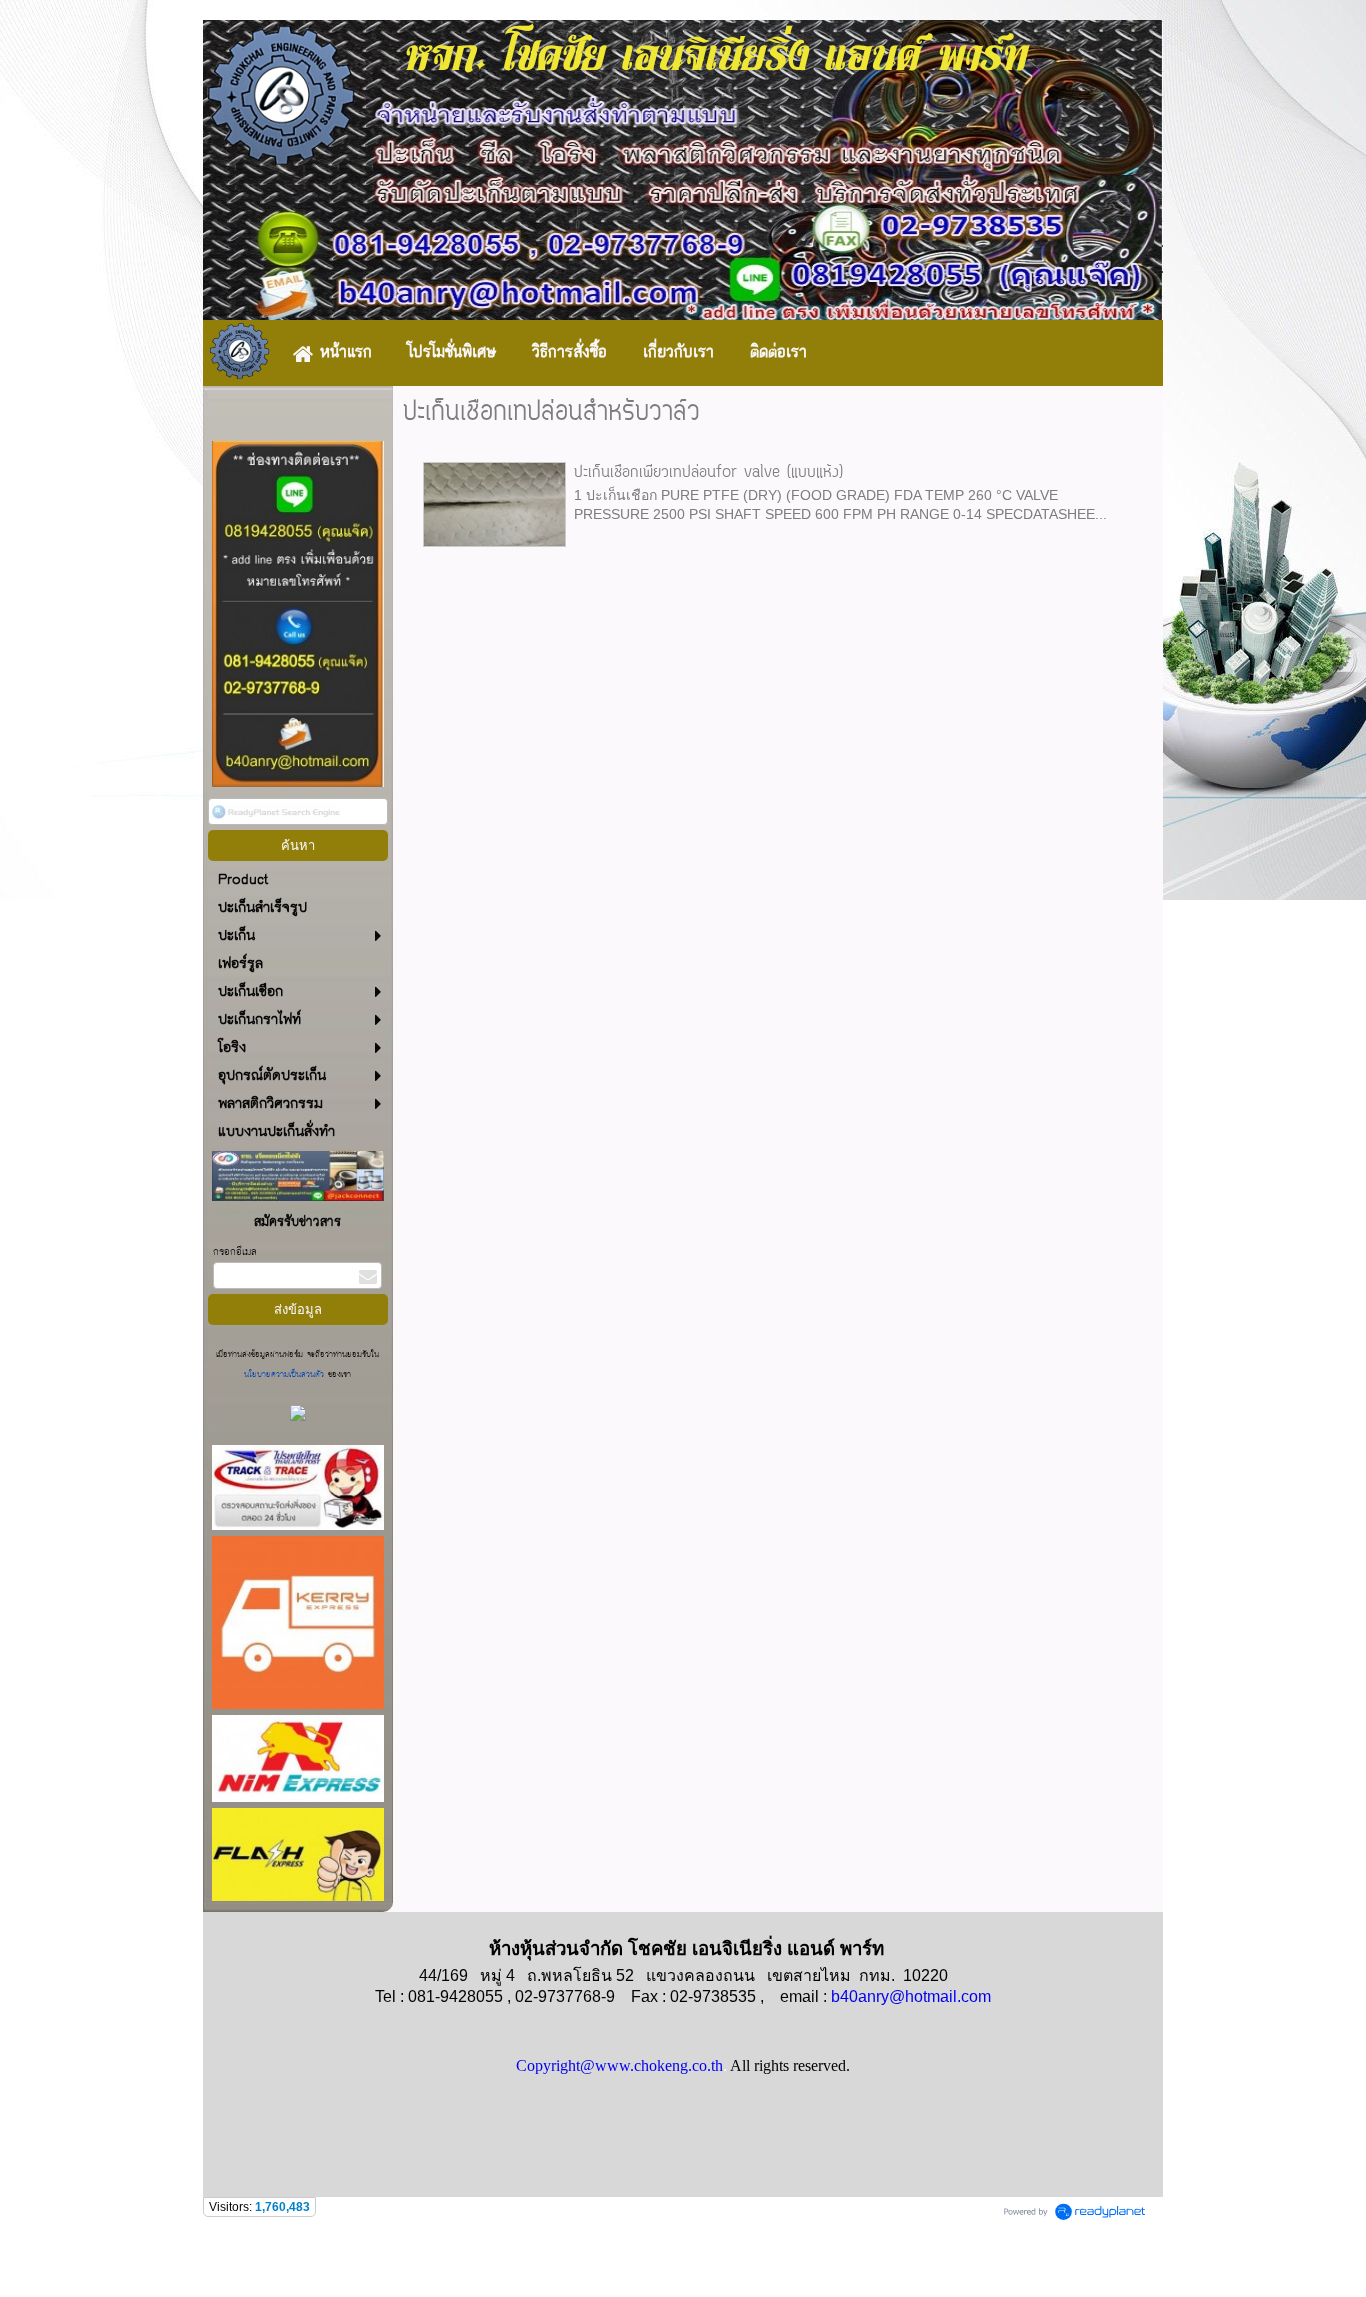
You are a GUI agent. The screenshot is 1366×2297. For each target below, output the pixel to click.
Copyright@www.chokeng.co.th (619, 2065)
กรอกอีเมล (235, 1252)
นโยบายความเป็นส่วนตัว (286, 1374)
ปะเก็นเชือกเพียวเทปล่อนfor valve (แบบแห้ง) (708, 473)
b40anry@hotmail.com (911, 1996)
